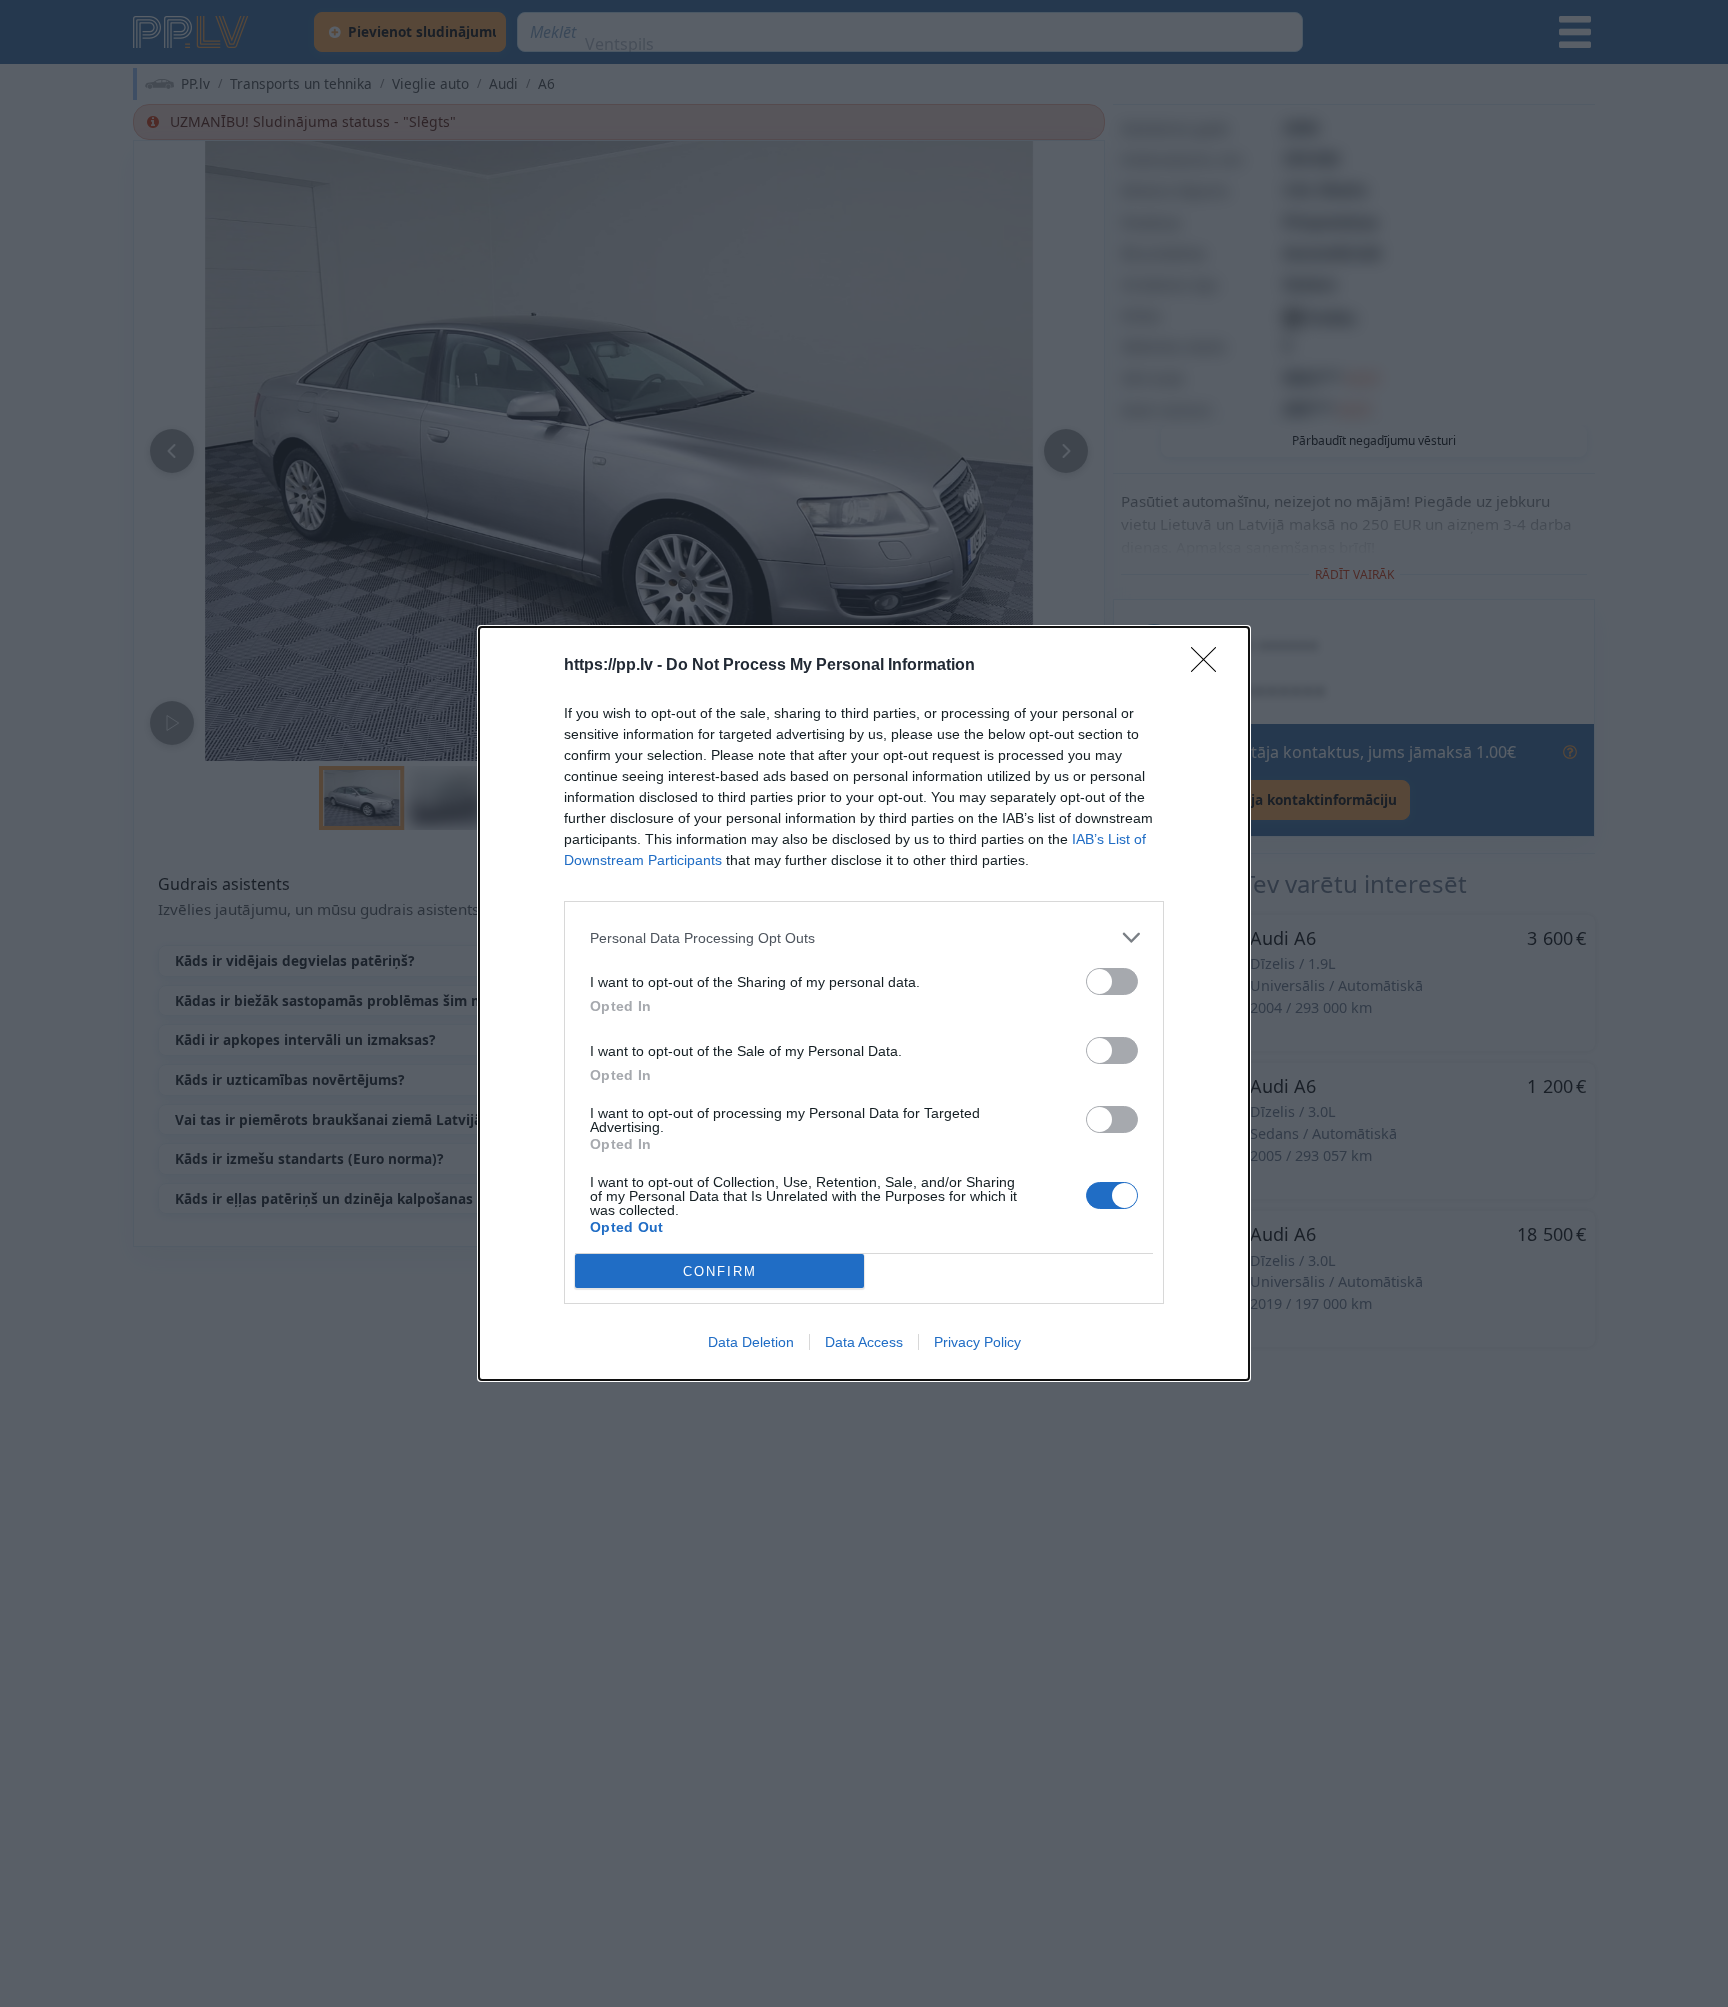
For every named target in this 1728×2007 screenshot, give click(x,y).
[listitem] (864, 937)
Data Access (864, 1342)
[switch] (1112, 981)
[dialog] (864, 1003)
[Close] (1210, 666)
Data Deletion (751, 1342)
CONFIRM (720, 1271)
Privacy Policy (977, 1342)
